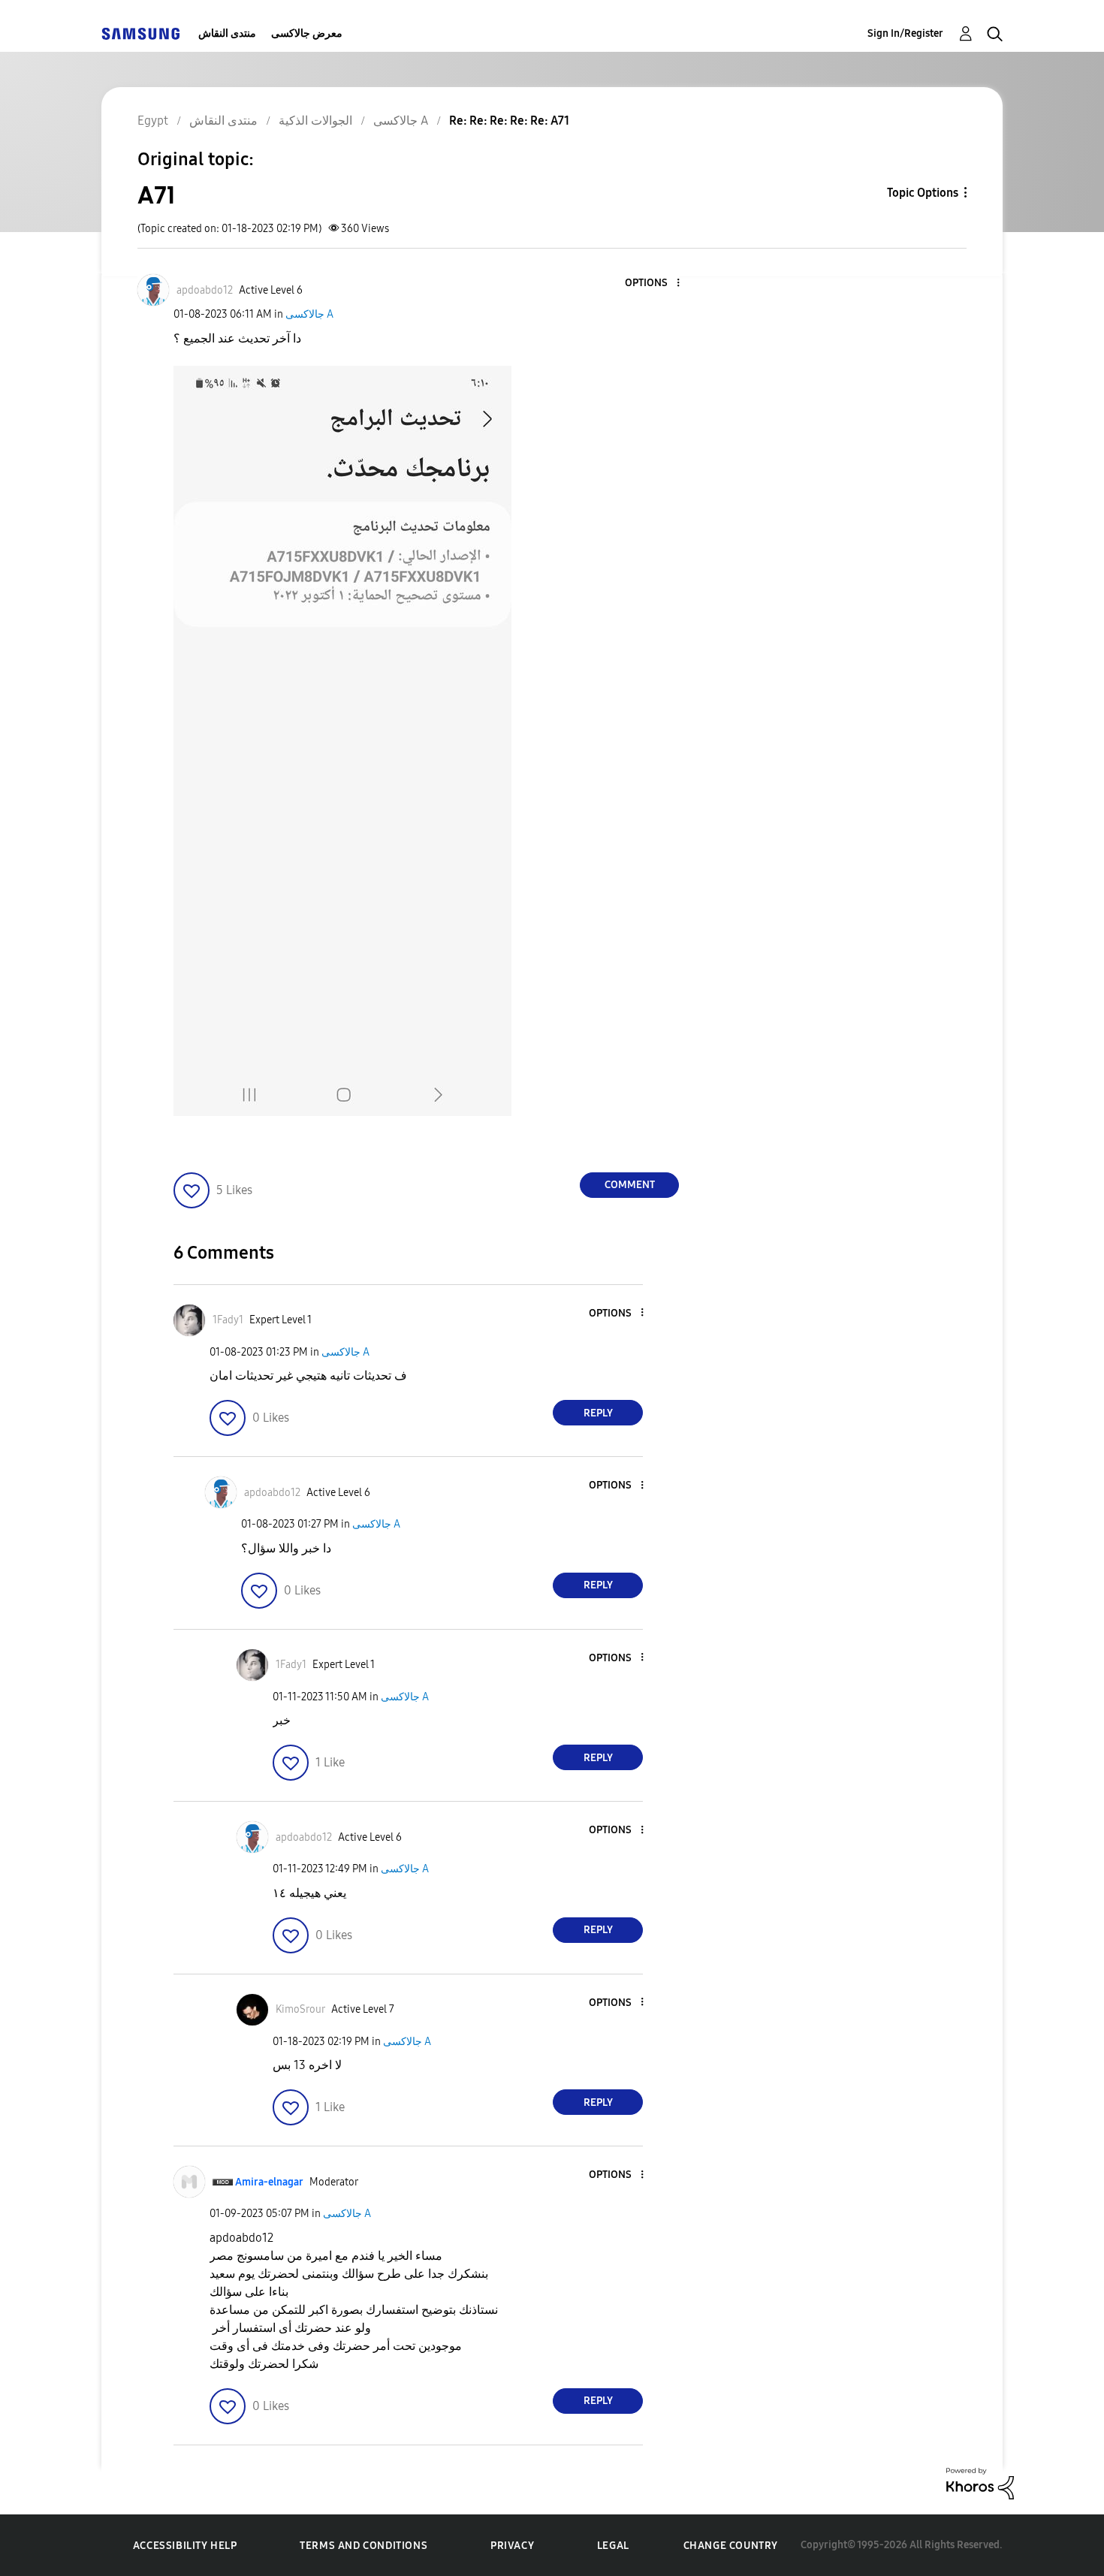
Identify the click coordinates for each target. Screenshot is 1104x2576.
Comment (630, 1185)
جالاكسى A (309, 314)
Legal (613, 2546)
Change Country (731, 2546)
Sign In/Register (905, 33)
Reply (598, 1413)
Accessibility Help (185, 2546)
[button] (653, 284)
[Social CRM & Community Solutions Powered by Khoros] (980, 2482)
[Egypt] (140, 33)
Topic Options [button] (923, 193)
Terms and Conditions (363, 2546)
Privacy (512, 2546)
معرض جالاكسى (307, 33)
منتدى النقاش (227, 33)
